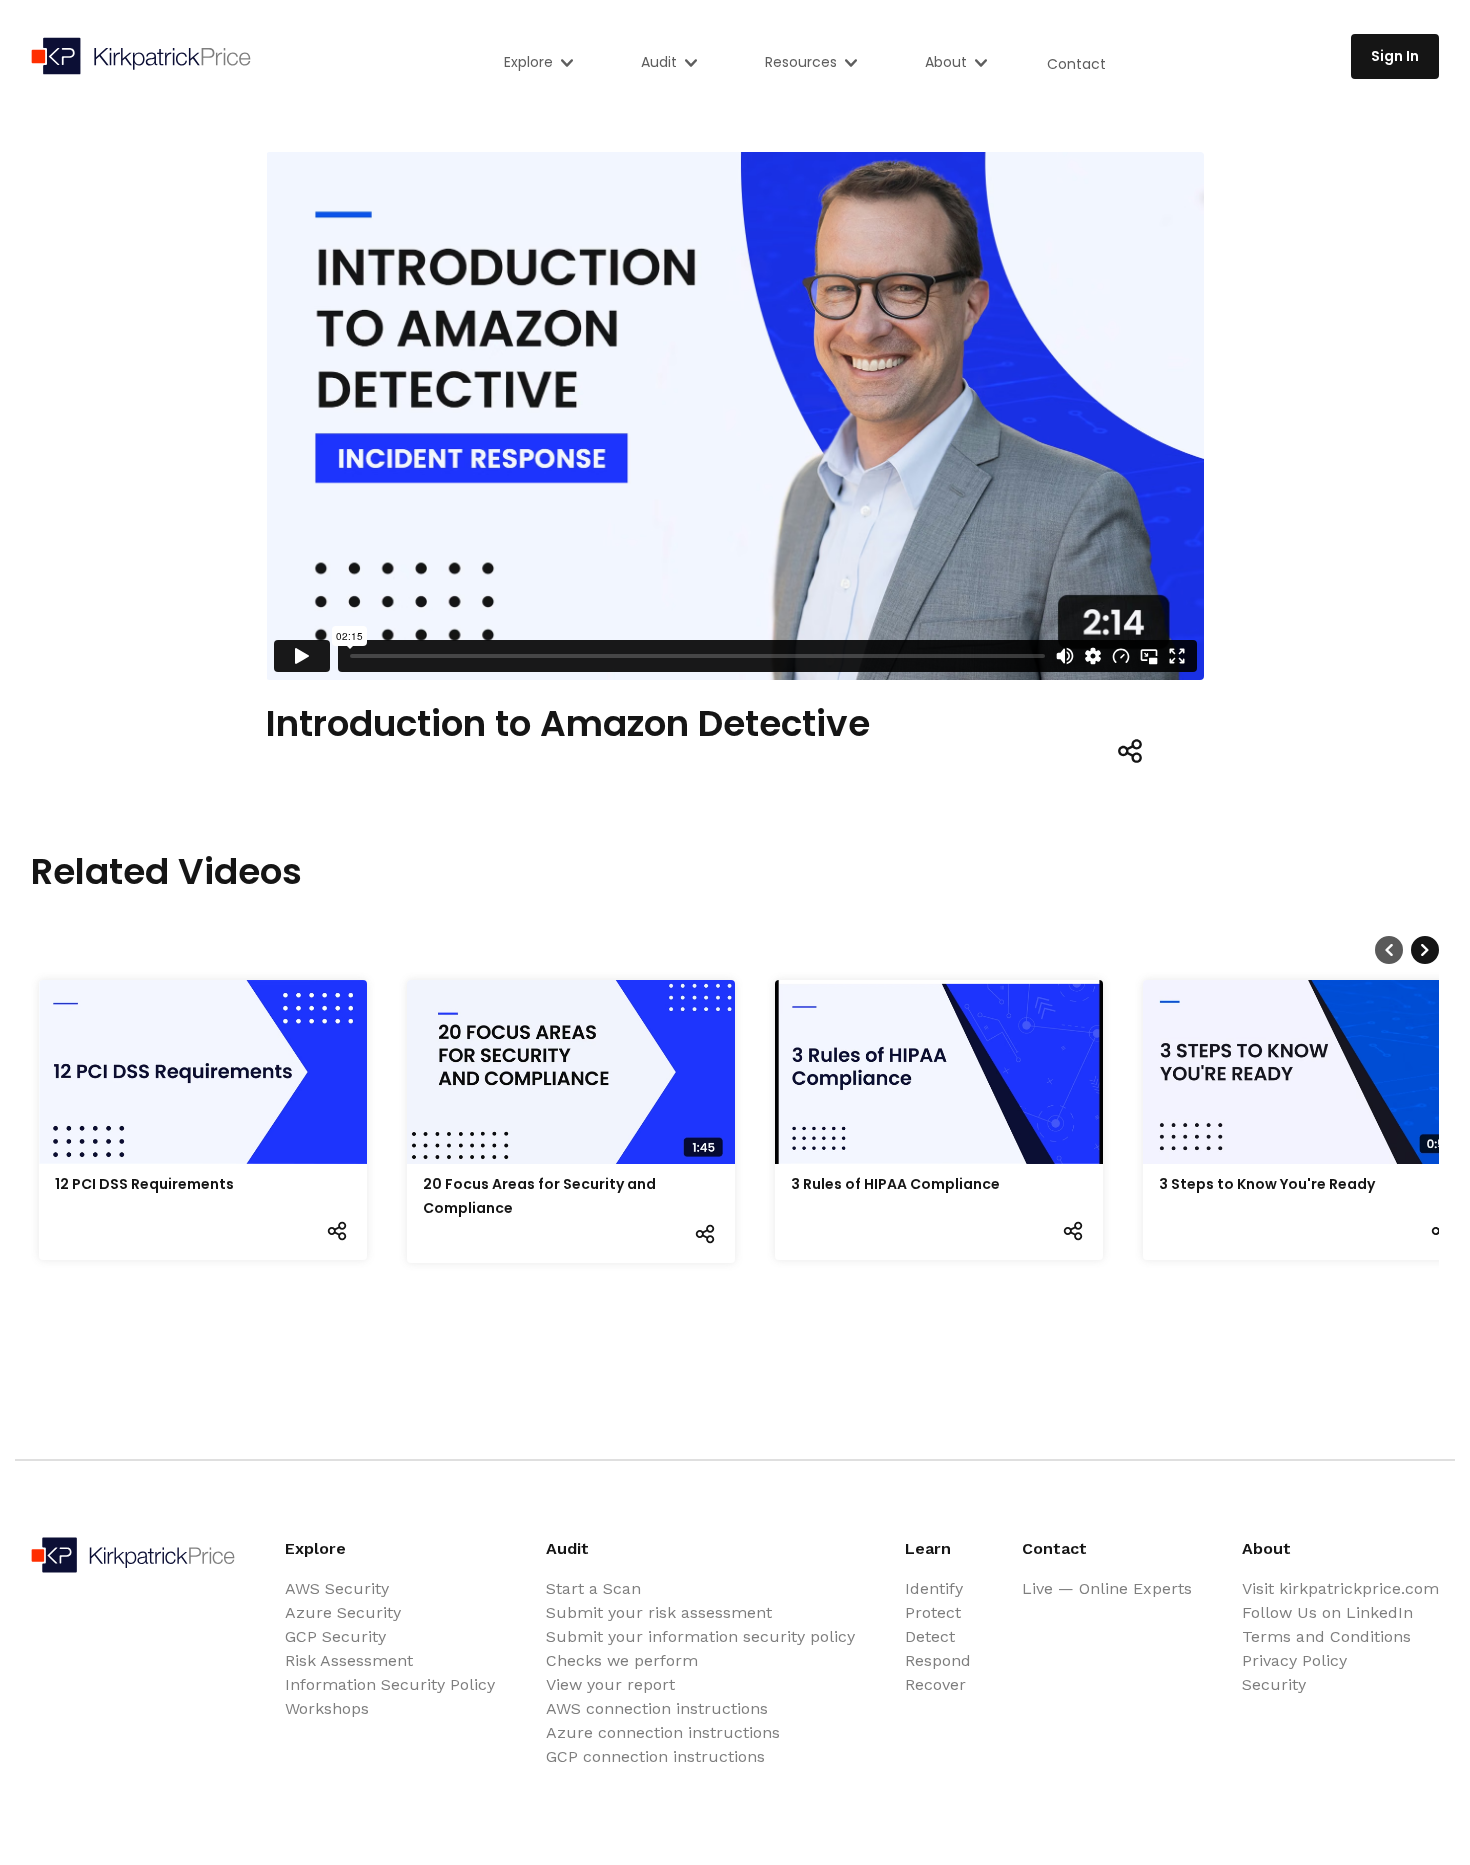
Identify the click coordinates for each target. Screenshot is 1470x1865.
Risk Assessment (349, 1660)
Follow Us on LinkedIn (1327, 1612)
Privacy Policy (1294, 1660)
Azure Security (343, 1612)
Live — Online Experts (1107, 1588)
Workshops (327, 1708)
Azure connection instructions (663, 1732)
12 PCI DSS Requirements (144, 1184)
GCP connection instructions (655, 1756)
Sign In (1395, 56)
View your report (610, 1684)
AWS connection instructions (657, 1708)
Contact (1076, 64)
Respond (938, 1660)
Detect (930, 1636)
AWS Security (337, 1588)
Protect (933, 1612)
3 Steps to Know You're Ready (1267, 1184)
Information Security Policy (390, 1684)
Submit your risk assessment (659, 1612)
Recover (935, 1684)
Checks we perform (622, 1660)
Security (1274, 1684)
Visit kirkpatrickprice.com (1340, 1588)
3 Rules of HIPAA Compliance (895, 1184)
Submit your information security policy (700, 1636)
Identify (934, 1588)
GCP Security (335, 1636)
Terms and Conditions (1326, 1636)
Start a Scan (593, 1588)
